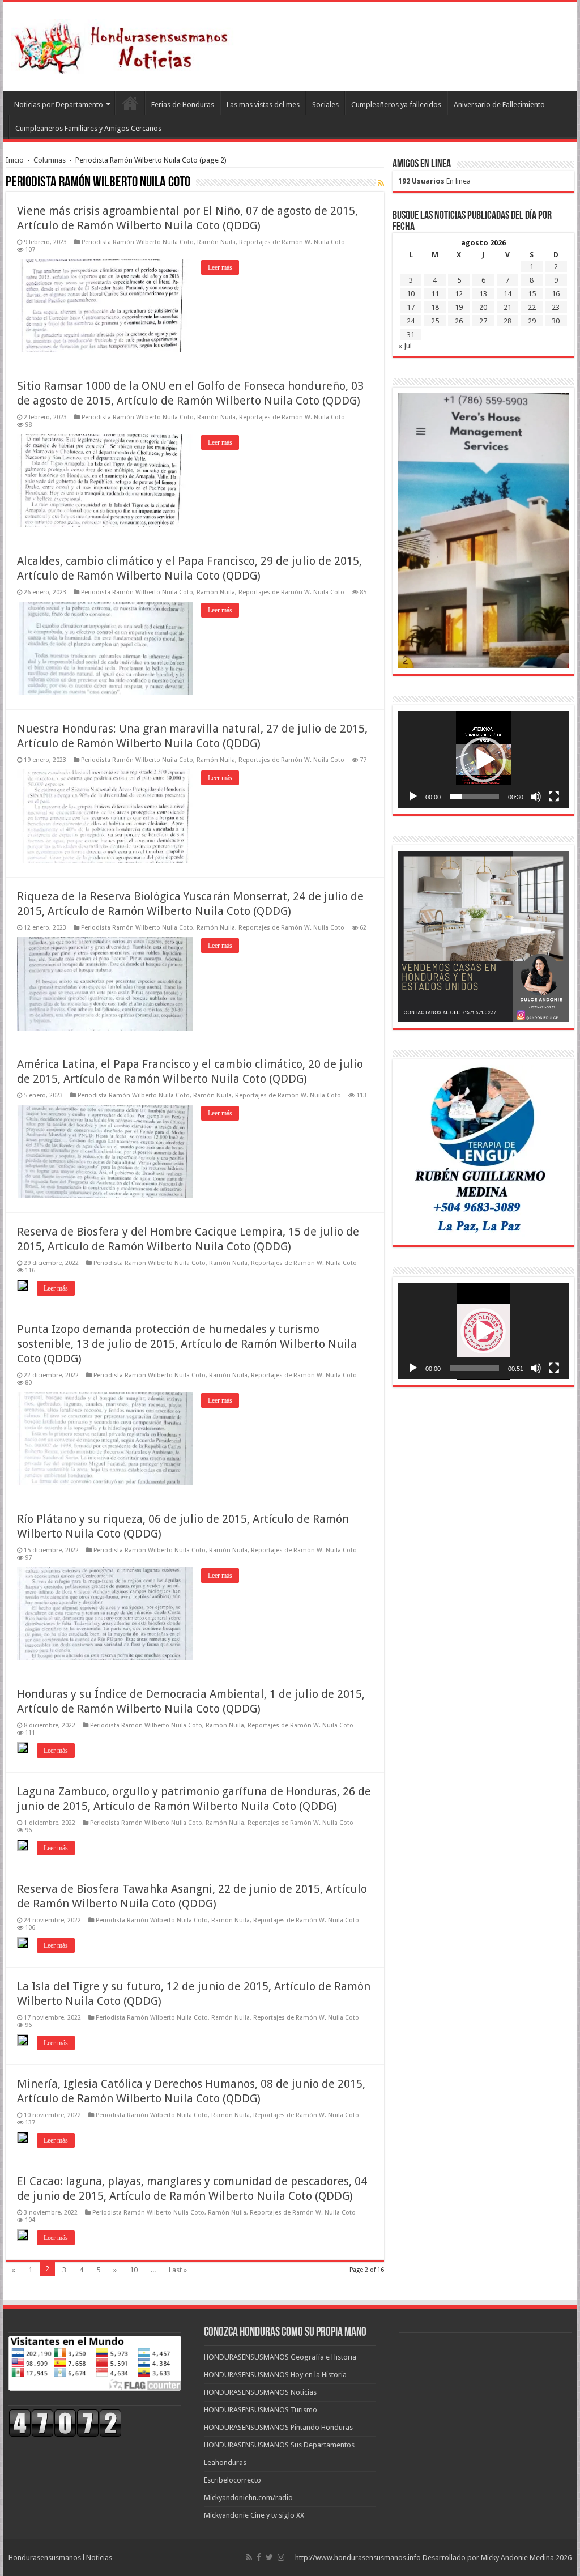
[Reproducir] (413, 797)
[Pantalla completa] (554, 797)
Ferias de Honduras (183, 105)
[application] (483, 760)
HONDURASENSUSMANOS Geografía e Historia (280, 2357)
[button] (483, 760)
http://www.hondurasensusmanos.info (358, 2558)
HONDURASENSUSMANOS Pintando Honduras (278, 2427)
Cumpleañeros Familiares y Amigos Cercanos (88, 128)
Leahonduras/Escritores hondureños (130, 103)
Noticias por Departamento (59, 105)
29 (532, 321)
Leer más (220, 267)
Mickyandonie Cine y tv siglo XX (254, 2515)
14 (507, 294)
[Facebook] (259, 2557)
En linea (434, 181)
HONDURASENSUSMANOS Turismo (261, 2410)
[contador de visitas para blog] (65, 2423)
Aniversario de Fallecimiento (499, 105)
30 (556, 321)
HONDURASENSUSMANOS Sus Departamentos (279, 2445)
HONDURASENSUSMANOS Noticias (260, 2392)
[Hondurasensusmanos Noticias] (125, 44)
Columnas (50, 160)
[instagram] (281, 2557)
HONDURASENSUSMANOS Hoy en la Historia (275, 2375)
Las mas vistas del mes (263, 105)
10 (134, 2270)
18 (435, 307)
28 (507, 321)
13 (483, 294)
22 (532, 307)
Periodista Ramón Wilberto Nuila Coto (138, 242)
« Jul (405, 346)
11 (435, 294)
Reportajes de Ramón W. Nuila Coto (292, 242)
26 (459, 321)
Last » (178, 2270)
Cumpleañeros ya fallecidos (396, 105)
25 (435, 321)
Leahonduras (225, 2462)
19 (459, 307)
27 (483, 321)
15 (532, 294)
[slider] (474, 797)
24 (411, 321)
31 (411, 335)
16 (556, 294)
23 (556, 307)
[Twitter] (269, 2557)
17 (411, 307)
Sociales (325, 105)
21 (507, 307)
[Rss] (249, 2557)
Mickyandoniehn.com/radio (248, 2498)
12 (459, 294)
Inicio (15, 160)
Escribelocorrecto (233, 2480)
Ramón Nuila (216, 242)
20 (483, 307)
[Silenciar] (536, 797)
